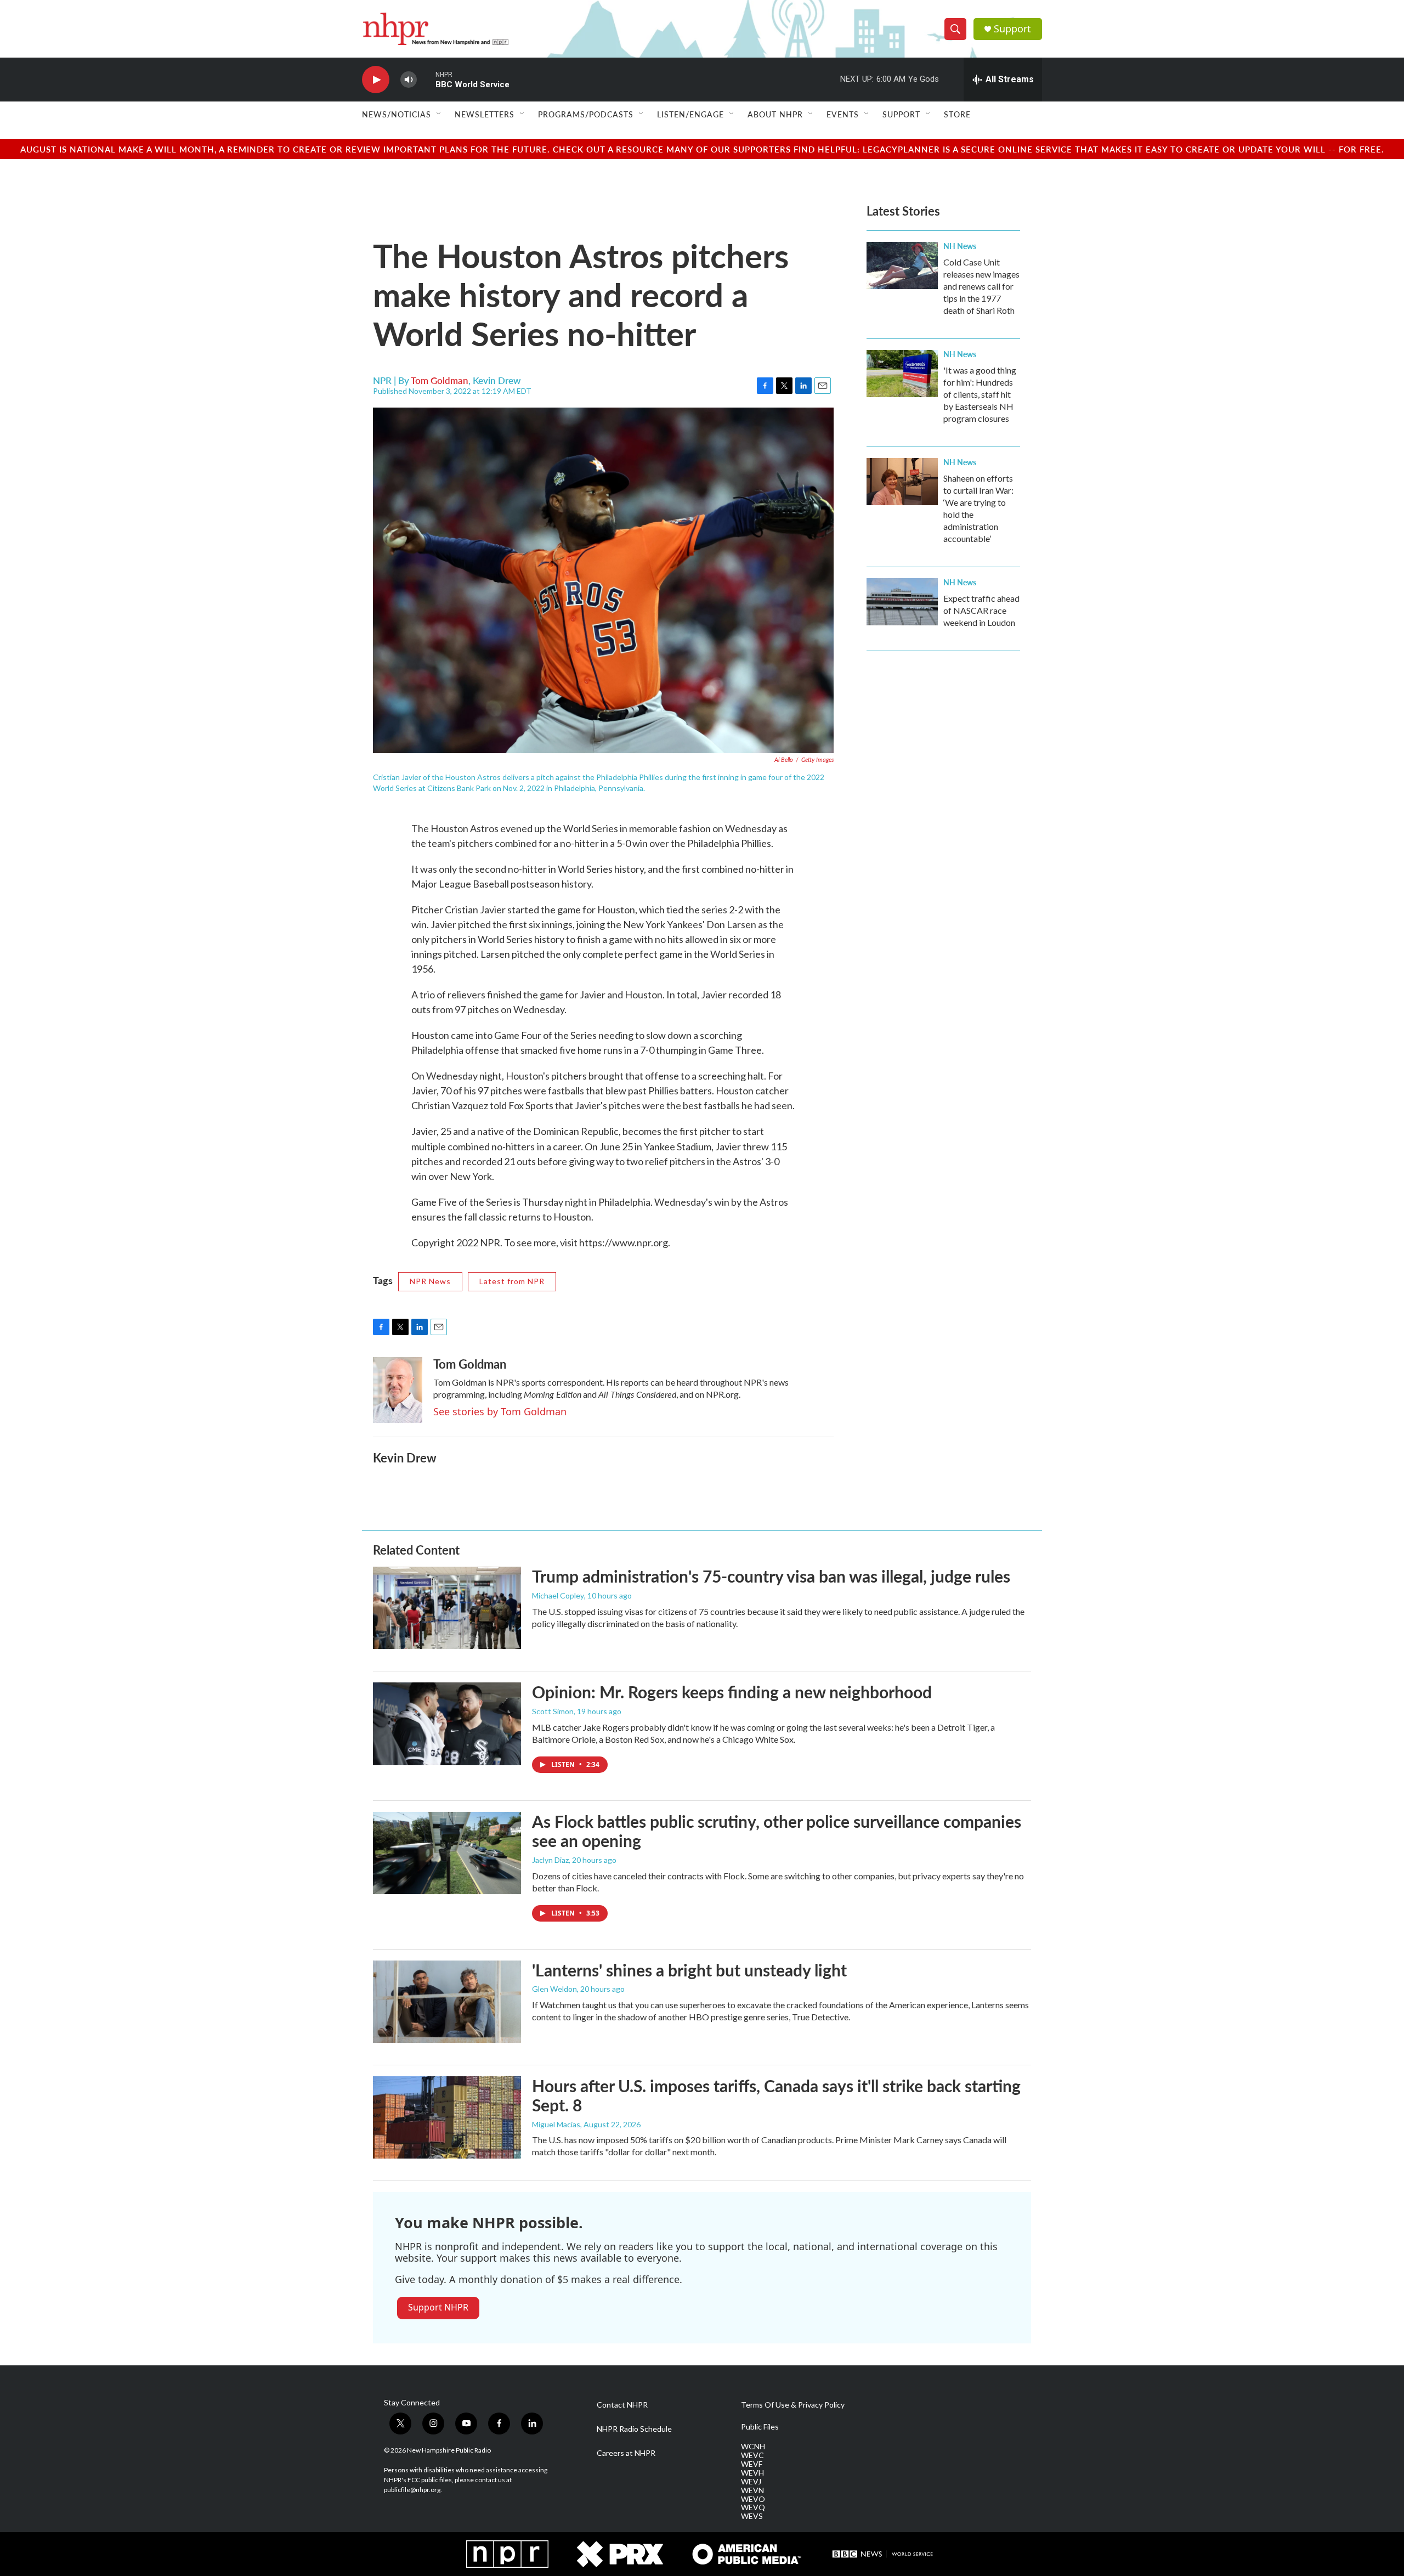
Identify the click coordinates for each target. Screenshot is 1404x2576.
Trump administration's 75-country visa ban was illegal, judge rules (771, 1576)
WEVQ (753, 2507)
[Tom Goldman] (398, 1390)
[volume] (409, 80)
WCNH (753, 2447)
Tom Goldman (440, 380)
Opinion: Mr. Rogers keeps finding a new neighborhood (732, 1692)
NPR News (430, 1281)
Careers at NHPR (626, 2453)
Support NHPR (438, 2307)
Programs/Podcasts (586, 114)
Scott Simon (553, 1711)
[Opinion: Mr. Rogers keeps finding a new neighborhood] (447, 1724)
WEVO (753, 2499)
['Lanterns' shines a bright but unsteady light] (447, 2002)
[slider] (426, 79)
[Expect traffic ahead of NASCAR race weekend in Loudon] (902, 602)
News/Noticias (397, 114)
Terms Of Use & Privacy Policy (793, 2405)
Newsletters (485, 114)
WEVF (752, 2464)
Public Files (760, 2427)
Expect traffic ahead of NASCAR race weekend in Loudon (981, 610)
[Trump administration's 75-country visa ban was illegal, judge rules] (447, 1608)
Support (1012, 29)
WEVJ (751, 2482)
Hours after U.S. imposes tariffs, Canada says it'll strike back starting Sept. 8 (776, 2095)
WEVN (752, 2490)
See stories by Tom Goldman (500, 1411)
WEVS (752, 2516)
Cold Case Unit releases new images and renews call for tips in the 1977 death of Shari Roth (981, 286)
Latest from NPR (512, 1281)
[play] (376, 80)
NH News (960, 246)
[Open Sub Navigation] (439, 114)
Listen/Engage (690, 114)
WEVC (752, 2455)
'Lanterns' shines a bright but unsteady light (689, 1970)
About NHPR (775, 114)
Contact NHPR (622, 2405)
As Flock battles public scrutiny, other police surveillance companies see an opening (777, 1831)
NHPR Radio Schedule (634, 2429)
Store (957, 114)
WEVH (752, 2473)
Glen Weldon (554, 1989)
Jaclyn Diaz (550, 1860)
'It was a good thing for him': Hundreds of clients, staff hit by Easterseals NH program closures (980, 394)
